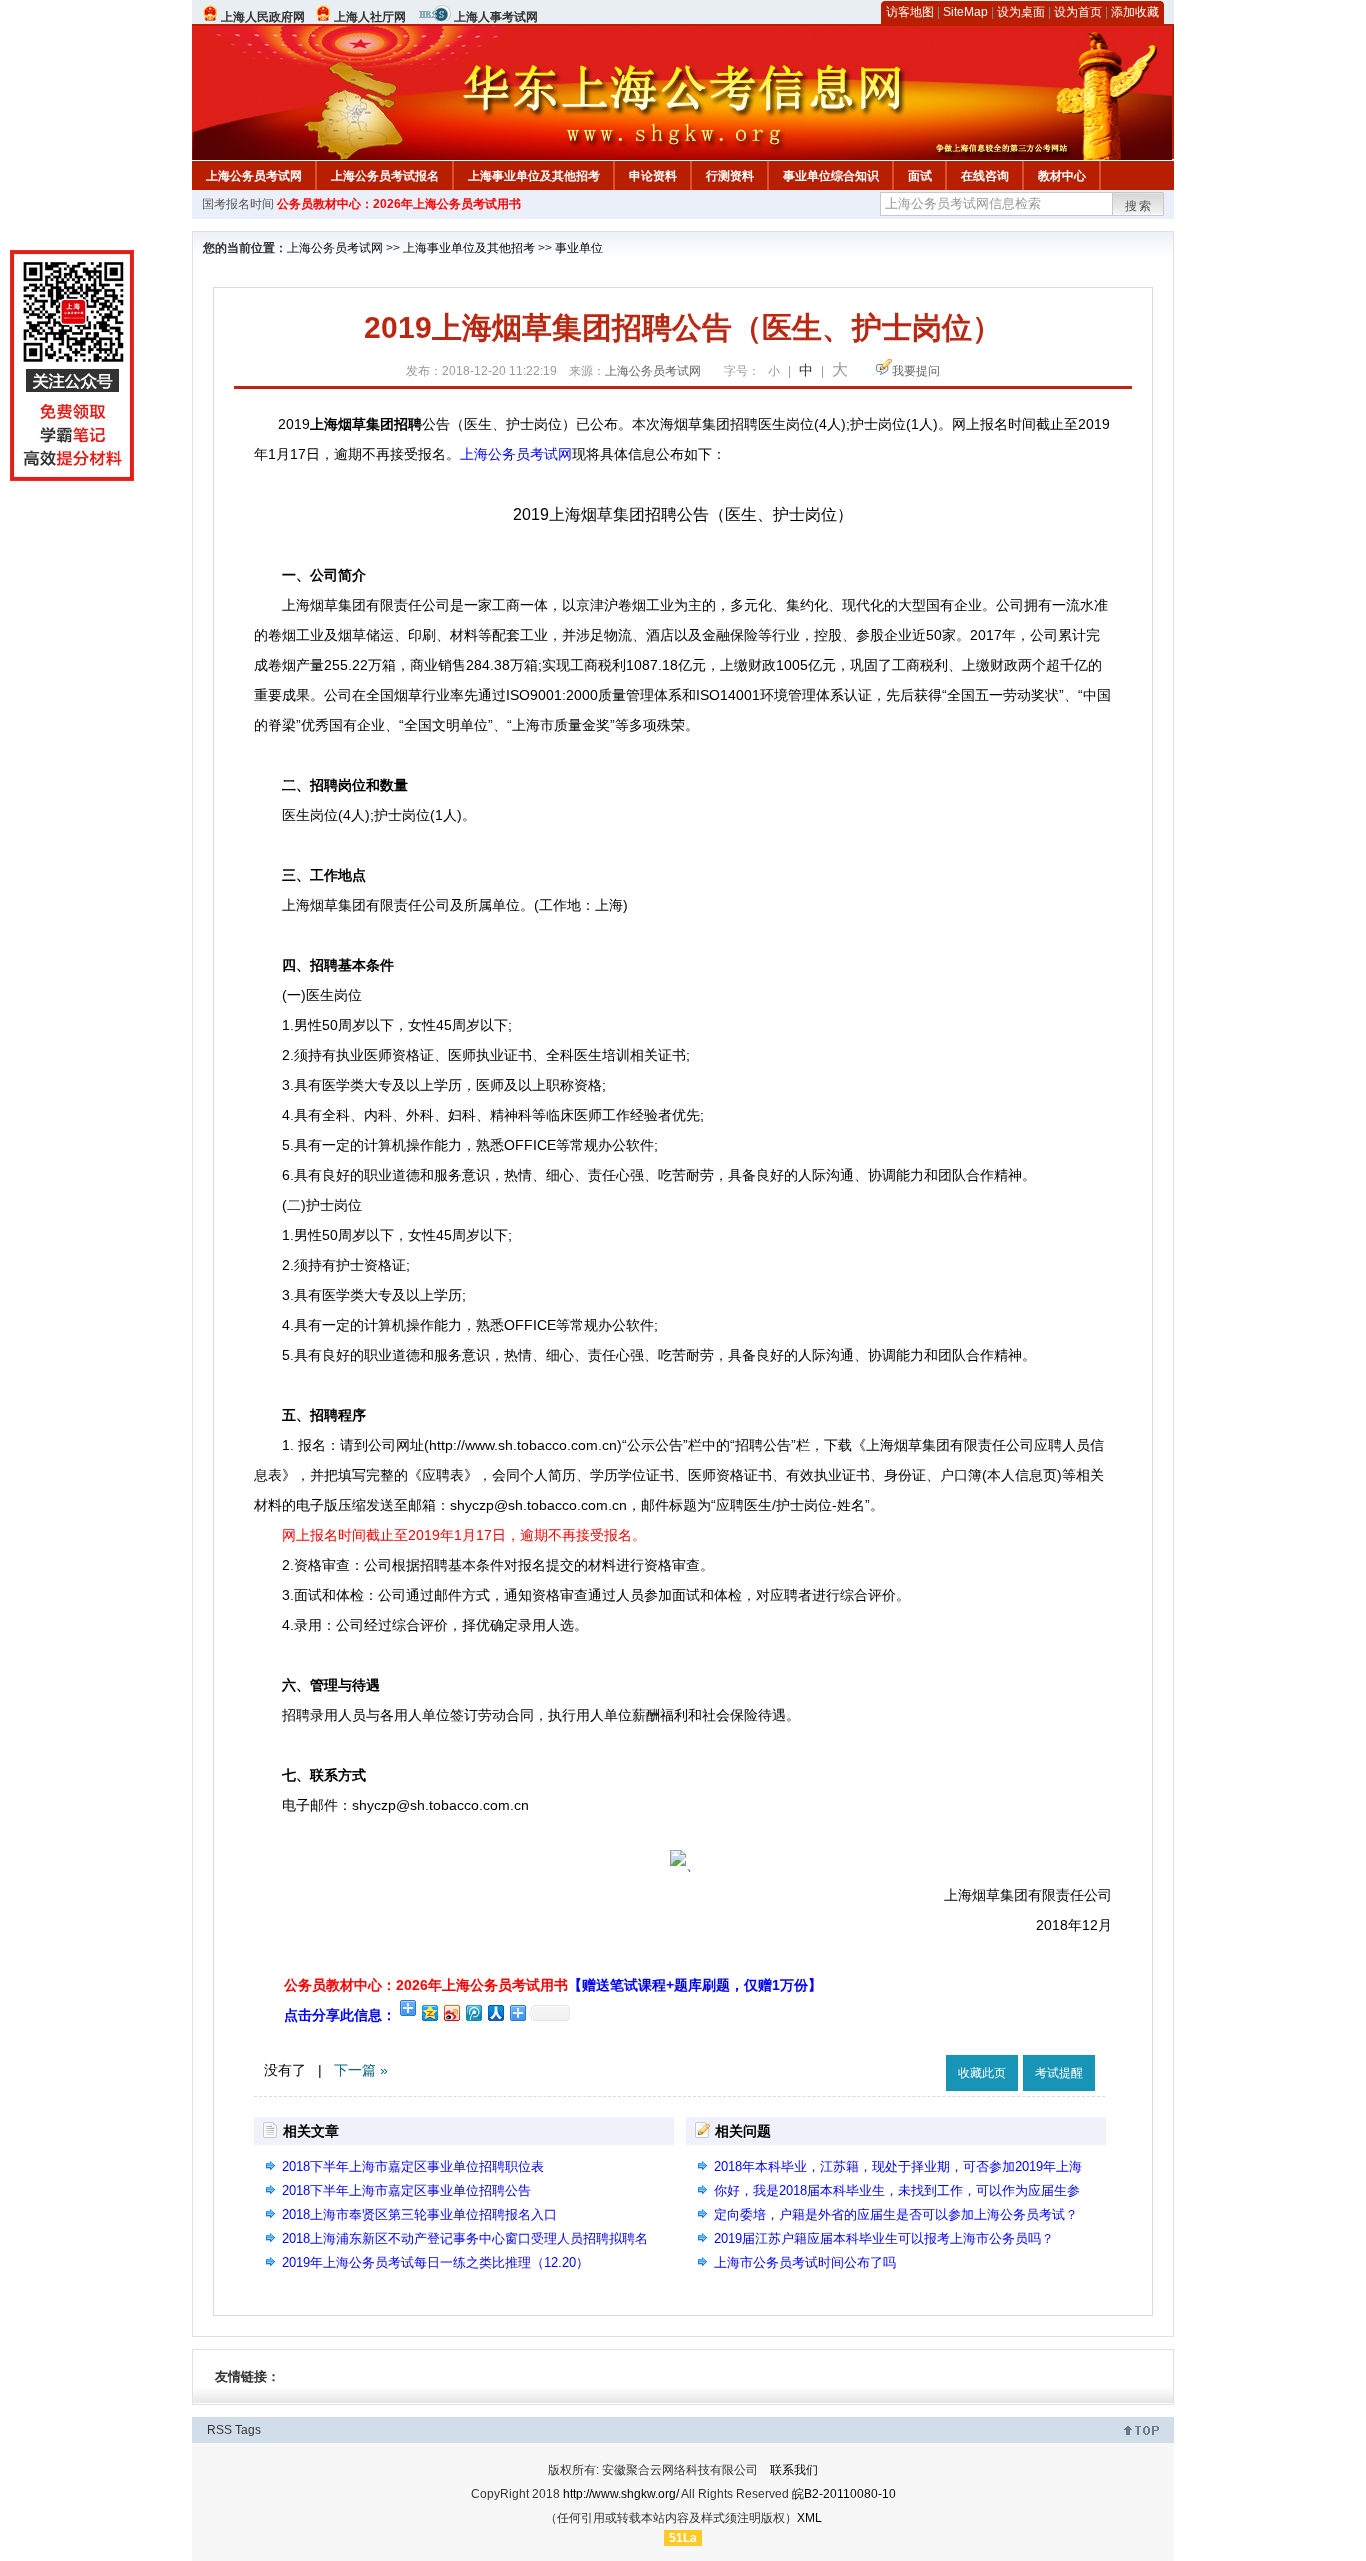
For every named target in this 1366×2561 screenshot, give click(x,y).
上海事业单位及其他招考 (534, 176)
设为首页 (1078, 12)
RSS (219, 2430)
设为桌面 (1021, 12)
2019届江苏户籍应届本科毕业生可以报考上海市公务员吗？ (884, 2238)
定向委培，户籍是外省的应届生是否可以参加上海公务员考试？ (896, 2214)
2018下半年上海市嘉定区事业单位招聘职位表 (413, 2166)
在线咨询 (985, 176)
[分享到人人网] (495, 2012)
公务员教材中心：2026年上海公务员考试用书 (399, 204)
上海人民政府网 (263, 17)
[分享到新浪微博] (451, 2012)
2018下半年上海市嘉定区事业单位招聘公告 (406, 2190)
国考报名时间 (238, 204)
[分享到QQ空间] (429, 2012)
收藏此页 (982, 2073)
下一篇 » (361, 2070)
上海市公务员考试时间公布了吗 (805, 2262)
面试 (920, 176)
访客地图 (910, 12)
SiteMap (965, 12)
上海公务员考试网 (254, 176)
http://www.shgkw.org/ (621, 2494)
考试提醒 (1059, 2073)
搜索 (1139, 206)
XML (809, 2518)
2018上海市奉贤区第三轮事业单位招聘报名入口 (419, 2214)
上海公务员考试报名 (385, 176)
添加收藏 (1135, 12)
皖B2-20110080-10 (844, 2494)
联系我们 (794, 2470)
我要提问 (916, 371)
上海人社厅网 (370, 17)
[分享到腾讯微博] (473, 2012)
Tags (248, 2430)
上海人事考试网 (496, 17)
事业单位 (579, 248)
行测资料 (730, 176)
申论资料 (653, 176)
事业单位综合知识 (831, 176)
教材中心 (1062, 176)
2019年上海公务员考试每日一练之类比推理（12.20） (435, 2262)
